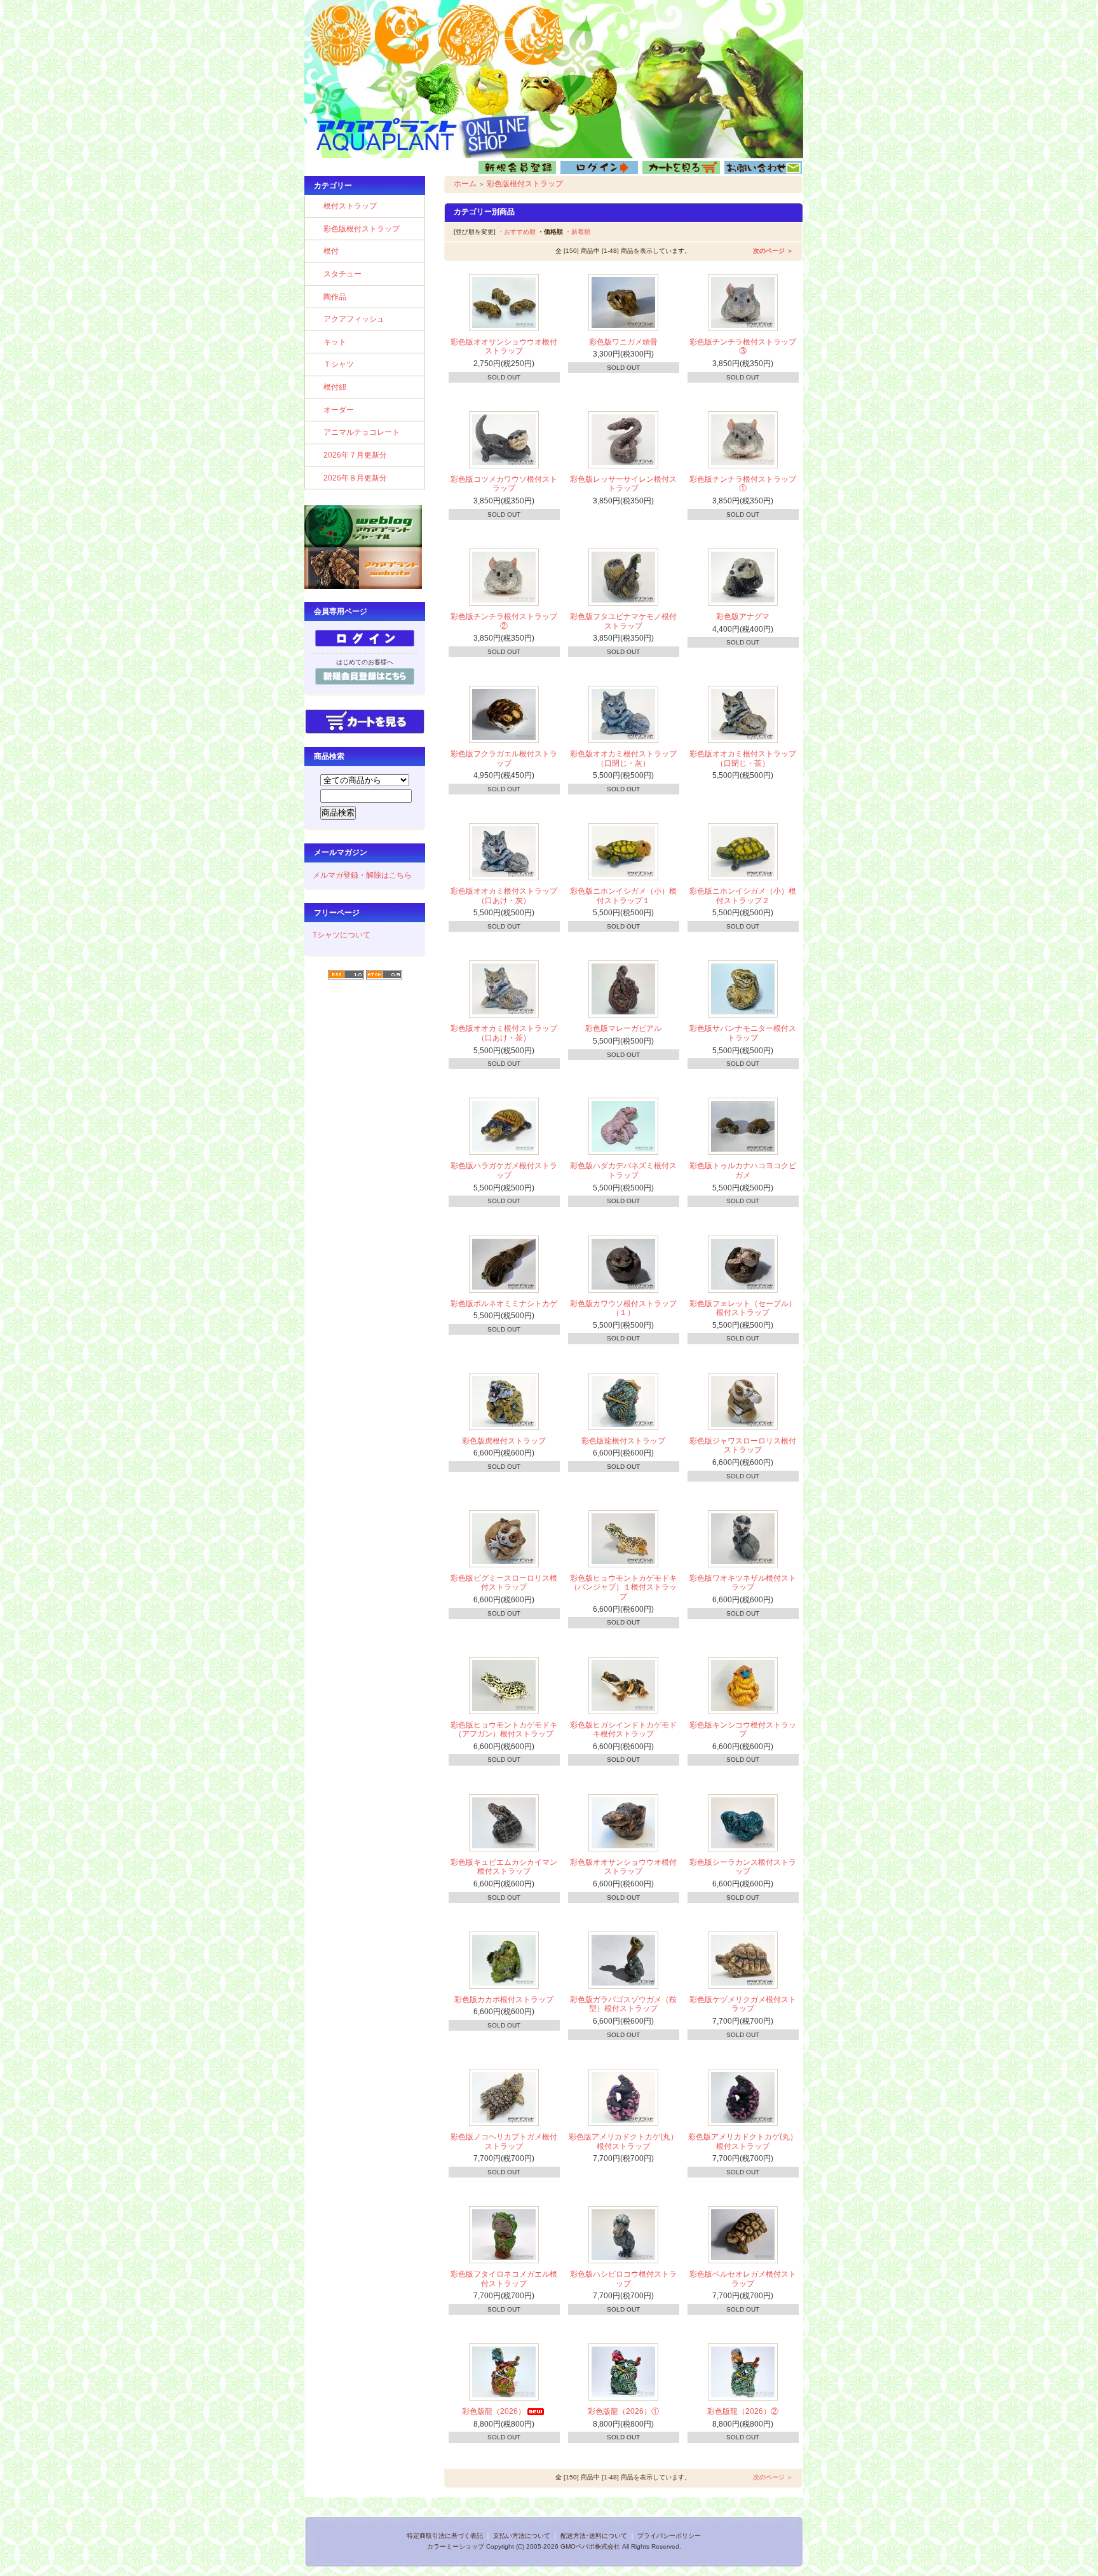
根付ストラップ (350, 206)
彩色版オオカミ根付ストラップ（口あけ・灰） (504, 896)
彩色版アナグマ (743, 617)
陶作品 (335, 297)
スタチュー (342, 274)
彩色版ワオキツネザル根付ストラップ (743, 1583)
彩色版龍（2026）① (623, 2411)
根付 (331, 251)
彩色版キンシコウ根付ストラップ (743, 1730)
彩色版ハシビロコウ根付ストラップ (623, 2279)
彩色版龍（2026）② (743, 2411)
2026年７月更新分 (355, 455)
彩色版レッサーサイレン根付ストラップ (623, 484)
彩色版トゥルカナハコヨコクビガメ (743, 1170)
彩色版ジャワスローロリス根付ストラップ (743, 1446)
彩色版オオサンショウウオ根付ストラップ (504, 347)
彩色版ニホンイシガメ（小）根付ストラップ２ (743, 896)
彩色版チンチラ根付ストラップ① (743, 484)
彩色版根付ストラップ (362, 229)
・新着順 (578, 232)
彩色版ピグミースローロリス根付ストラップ (504, 1583)
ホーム (465, 184)
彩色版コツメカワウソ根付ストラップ (504, 484)
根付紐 (335, 387)
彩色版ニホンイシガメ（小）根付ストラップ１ (623, 896)
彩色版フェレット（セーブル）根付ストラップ (743, 1308)
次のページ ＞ (773, 2477)
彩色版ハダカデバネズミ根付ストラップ (623, 1170)
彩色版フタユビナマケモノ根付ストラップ (623, 621)
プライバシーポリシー (669, 2536)
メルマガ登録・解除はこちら (362, 875)
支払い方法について (522, 2536)
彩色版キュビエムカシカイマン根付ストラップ (504, 1867)
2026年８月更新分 (355, 478)
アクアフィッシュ (354, 319)
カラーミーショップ (456, 2546)
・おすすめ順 (517, 232)
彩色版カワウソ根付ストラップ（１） (623, 1308)
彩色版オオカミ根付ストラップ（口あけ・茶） (504, 1033)
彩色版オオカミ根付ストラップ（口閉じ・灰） (623, 759)
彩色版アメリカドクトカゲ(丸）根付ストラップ (623, 2142)
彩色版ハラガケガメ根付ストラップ (504, 1170)
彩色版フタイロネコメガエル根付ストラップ (504, 2279)
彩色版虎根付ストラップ (504, 1441)
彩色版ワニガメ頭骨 (623, 342)
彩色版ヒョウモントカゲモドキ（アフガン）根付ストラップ (504, 1730)
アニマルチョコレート (362, 432)
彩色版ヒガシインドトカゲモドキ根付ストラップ (623, 1730)
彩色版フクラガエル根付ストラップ (504, 759)
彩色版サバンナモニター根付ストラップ (743, 1033)
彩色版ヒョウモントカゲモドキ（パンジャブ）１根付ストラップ (623, 1587)
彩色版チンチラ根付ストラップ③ (743, 347)
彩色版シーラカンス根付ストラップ (743, 1867)
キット (335, 342)
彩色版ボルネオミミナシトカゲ (504, 1304)
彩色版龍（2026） (494, 2411)
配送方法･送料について (594, 2536)
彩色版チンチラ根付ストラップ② (504, 621)
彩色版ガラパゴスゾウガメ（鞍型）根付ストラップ (623, 2004)
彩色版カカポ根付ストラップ (504, 2000)
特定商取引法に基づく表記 (445, 2536)
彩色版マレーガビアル (623, 1028)
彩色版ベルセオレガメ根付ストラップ (743, 2279)
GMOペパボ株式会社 (590, 2546)
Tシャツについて (342, 935)
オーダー (339, 410)
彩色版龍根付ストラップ (623, 1441)
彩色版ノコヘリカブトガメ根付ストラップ (504, 2142)
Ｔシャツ (339, 364)
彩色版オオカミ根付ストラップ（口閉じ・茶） (743, 759)
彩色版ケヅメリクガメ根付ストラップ (743, 2004)
